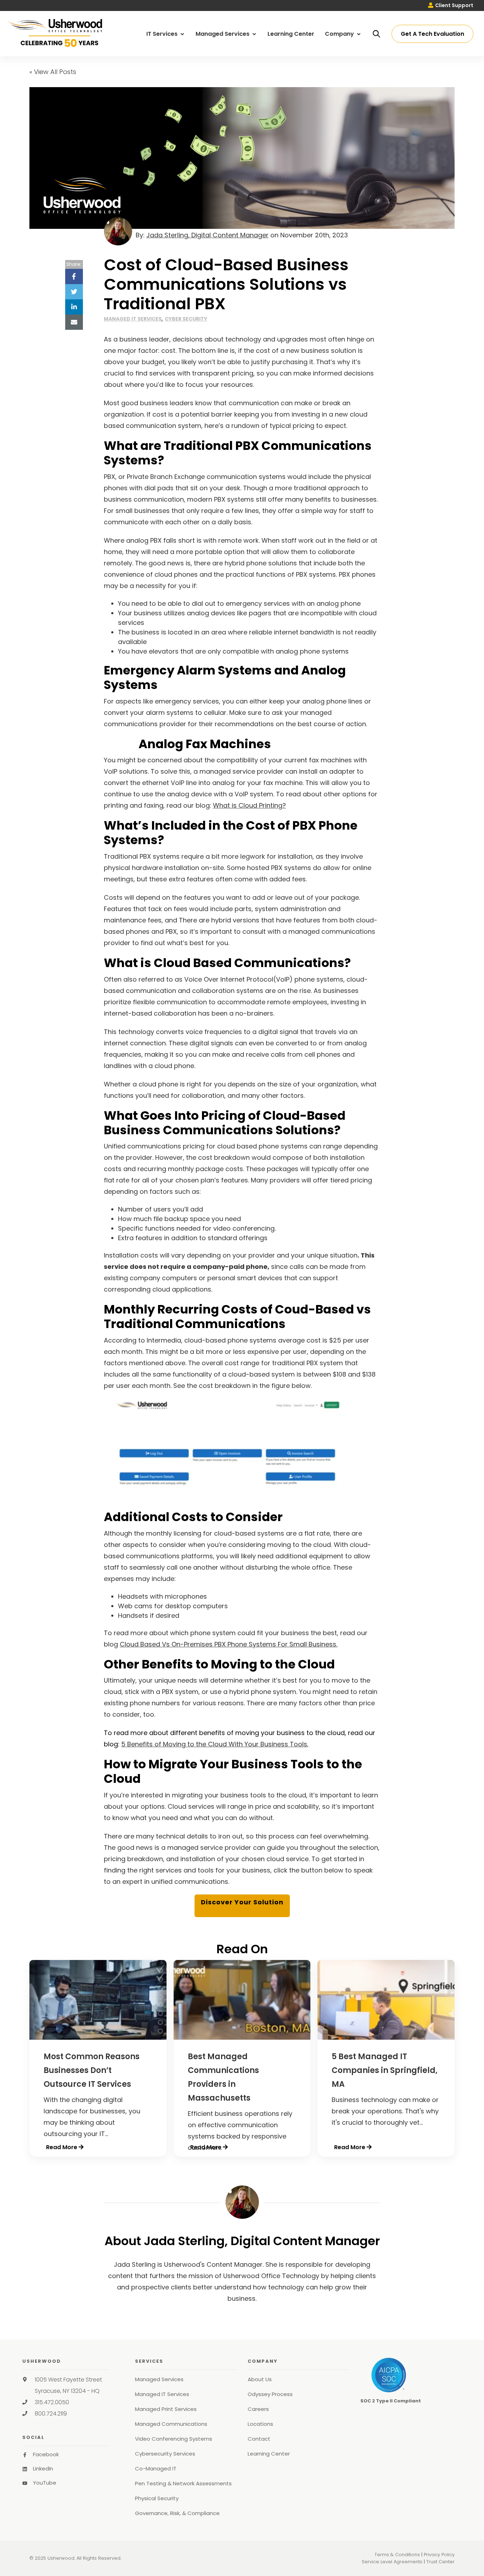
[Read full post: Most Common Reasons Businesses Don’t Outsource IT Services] (98, 2037)
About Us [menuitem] (260, 2379)
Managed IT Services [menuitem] (162, 2394)
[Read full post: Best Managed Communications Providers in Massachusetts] (242, 2037)
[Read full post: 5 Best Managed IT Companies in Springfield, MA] (386, 2037)
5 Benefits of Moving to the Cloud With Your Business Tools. (215, 1744)
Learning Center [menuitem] (291, 34)
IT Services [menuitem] (163, 34)
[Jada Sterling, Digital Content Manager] (242, 2202)
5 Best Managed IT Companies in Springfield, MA (385, 2070)
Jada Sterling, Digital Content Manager (207, 235)
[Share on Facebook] (74, 276)
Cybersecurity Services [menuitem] (165, 2454)
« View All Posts (53, 72)
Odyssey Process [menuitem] (270, 2394)
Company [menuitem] (340, 34)
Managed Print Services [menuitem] (166, 2409)
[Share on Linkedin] (74, 307)
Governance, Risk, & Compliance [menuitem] (177, 2513)
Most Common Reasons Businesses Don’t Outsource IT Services (92, 2070)
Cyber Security (186, 319)
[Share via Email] (74, 322)
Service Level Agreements (392, 2562)
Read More (62, 2147)
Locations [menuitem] (260, 2424)
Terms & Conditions (397, 2555)
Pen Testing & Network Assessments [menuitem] (183, 2483)
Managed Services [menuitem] (223, 34)
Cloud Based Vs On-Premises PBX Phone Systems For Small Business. (229, 1644)
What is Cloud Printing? (249, 805)
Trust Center (440, 2562)
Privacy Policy (439, 2555)
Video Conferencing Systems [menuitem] (174, 2439)
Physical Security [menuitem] (157, 2498)
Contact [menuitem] (259, 2439)
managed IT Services (133, 319)
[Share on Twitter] (74, 292)
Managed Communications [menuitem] (171, 2424)
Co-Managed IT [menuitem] (156, 2468)
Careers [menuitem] (258, 2409)
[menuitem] (451, 5)
